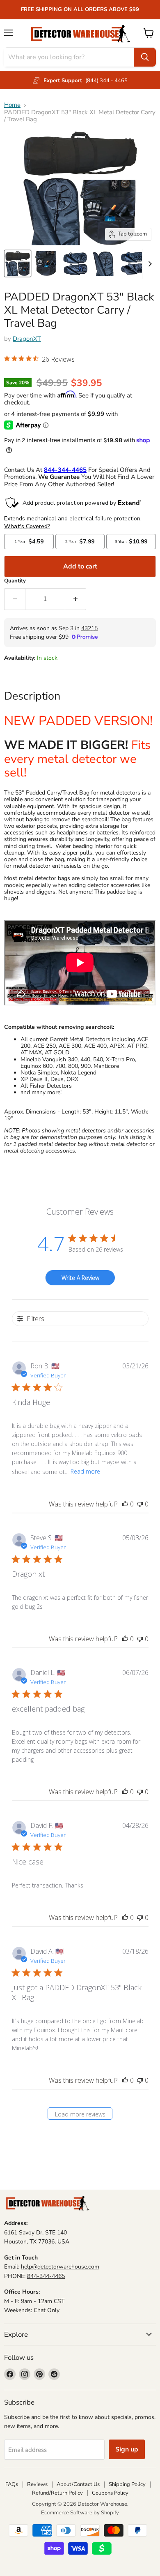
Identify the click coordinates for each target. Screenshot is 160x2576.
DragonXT (27, 339)
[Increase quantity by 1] (76, 599)
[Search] (145, 57)
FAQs (12, 2484)
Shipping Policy (127, 2484)
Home (12, 105)
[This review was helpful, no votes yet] (125, 1504)
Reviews (37, 2484)
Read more (85, 1471)
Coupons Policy (110, 2493)
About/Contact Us (78, 2484)
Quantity (15, 581)
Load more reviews (80, 2114)
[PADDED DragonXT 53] (18, 263)
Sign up (127, 2449)
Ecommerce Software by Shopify (80, 2513)
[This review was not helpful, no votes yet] (140, 1504)
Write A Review (80, 1278)
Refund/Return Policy (57, 2493)
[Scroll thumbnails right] (149, 264)
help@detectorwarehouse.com (60, 2267)
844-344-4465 (46, 2276)
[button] (39, 360)
